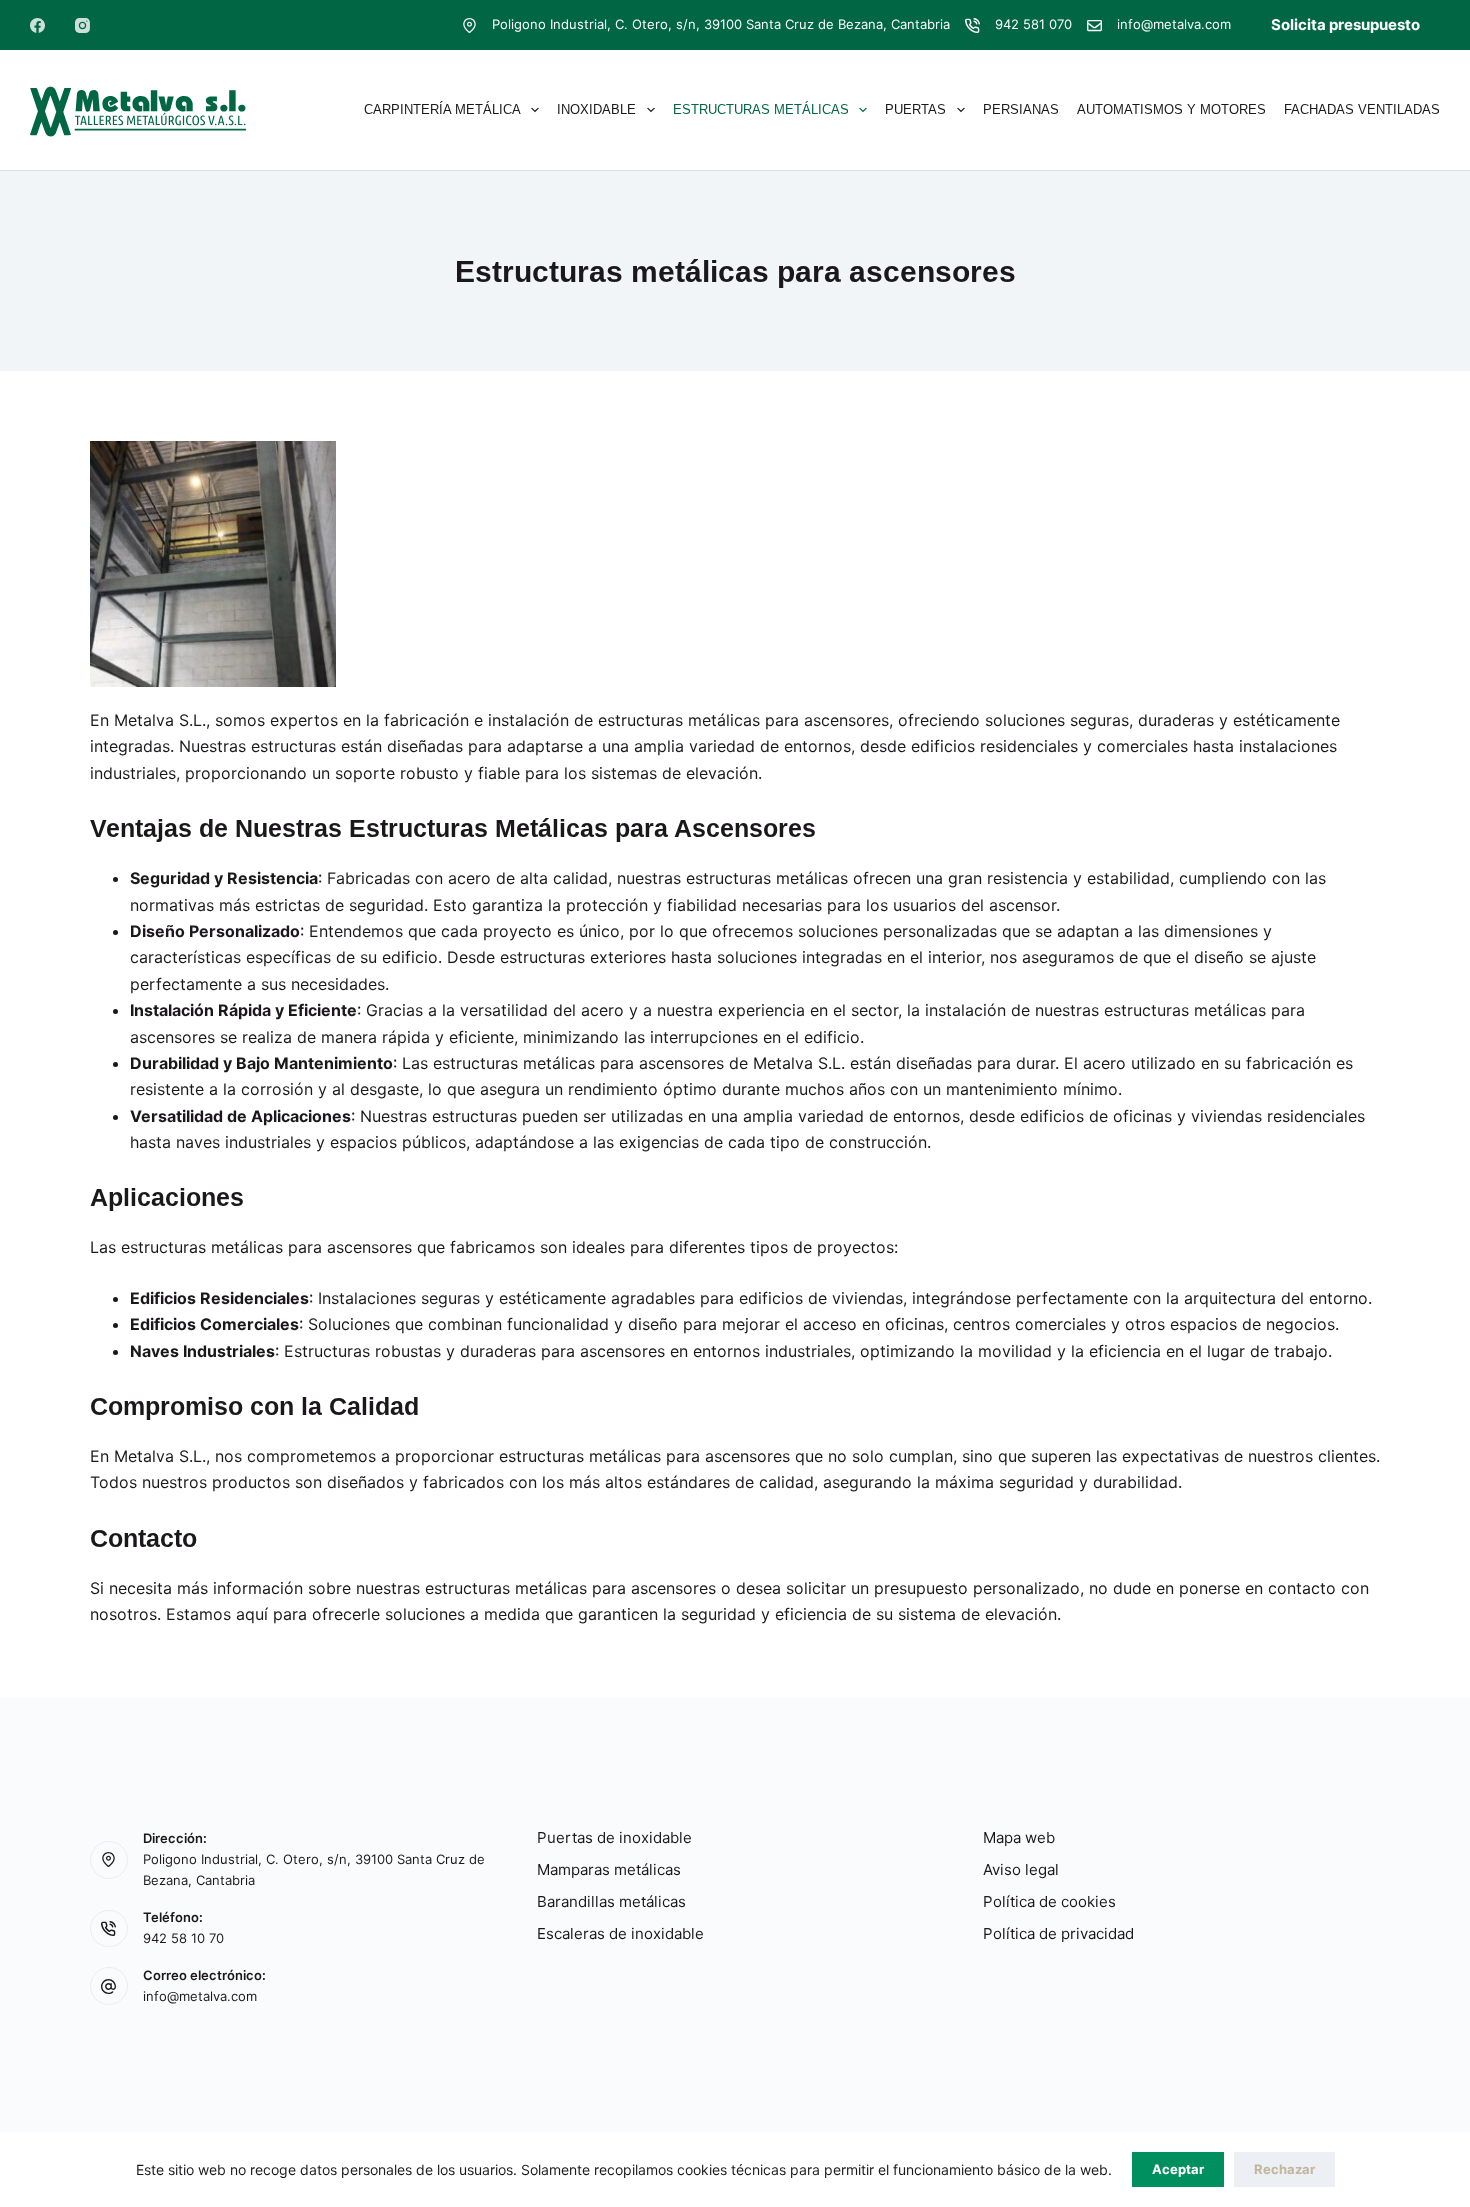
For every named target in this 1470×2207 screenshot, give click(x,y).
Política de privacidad (1058, 1933)
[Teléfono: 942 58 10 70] (109, 1929)
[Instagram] (82, 25)
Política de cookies (1049, 1901)
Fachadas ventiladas (1362, 109)
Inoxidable (596, 109)
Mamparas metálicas (609, 1869)
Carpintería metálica (442, 109)
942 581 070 (1033, 24)
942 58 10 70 (183, 1938)
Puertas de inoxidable (614, 1837)
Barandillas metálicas (611, 1901)
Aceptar (1178, 2169)
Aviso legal (1021, 1869)
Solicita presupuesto (1345, 24)
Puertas (915, 109)
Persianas (1021, 109)
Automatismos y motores (1171, 109)
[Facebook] (37, 25)
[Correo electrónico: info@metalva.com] (109, 1986)
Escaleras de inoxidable (620, 1933)
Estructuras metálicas (761, 109)
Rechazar (1284, 2169)
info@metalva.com (1174, 24)
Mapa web (1019, 1837)
